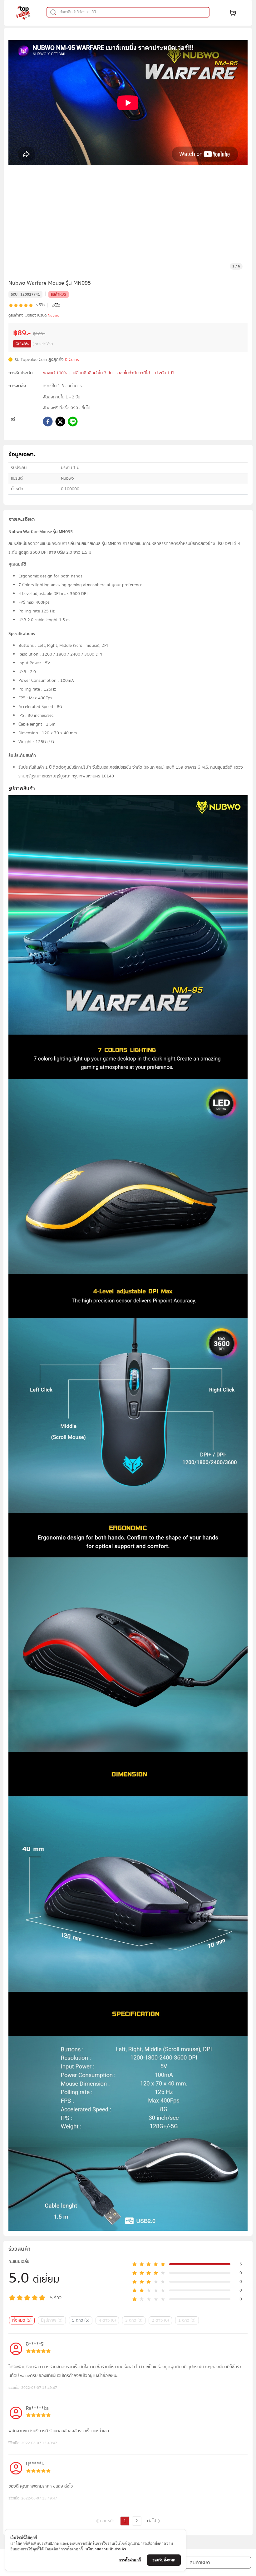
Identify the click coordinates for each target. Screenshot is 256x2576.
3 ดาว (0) (134, 2320)
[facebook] (48, 423)
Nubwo (53, 315)
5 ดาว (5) (81, 2320)
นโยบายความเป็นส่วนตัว (106, 2549)
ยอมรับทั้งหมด (164, 2560)
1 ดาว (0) (187, 2320)
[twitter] (60, 423)
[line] (73, 423)
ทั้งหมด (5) (22, 2320)
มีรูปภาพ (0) (52, 2320)
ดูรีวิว (56, 305)
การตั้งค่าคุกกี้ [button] (130, 2560)
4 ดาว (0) (107, 2320)
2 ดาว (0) (160, 2320)
